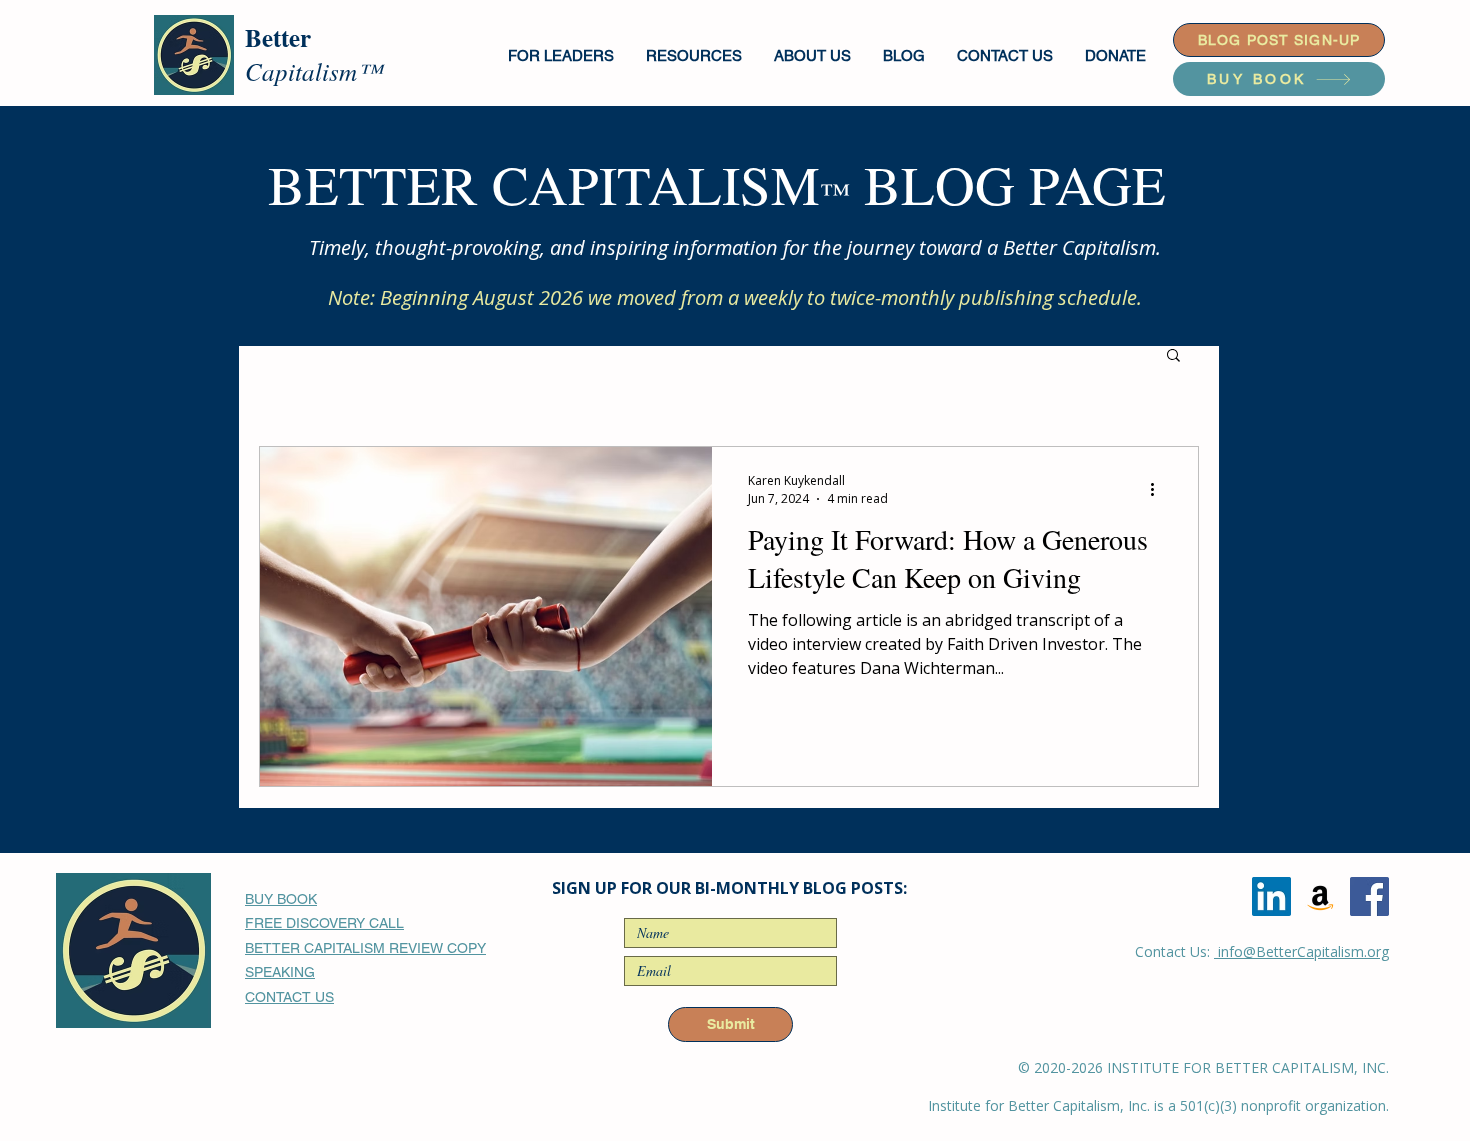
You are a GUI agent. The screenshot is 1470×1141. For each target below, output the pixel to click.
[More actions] (1159, 489)
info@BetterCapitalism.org (1301, 951)
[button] (562, 55)
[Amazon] (1320, 896)
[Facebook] (1369, 896)
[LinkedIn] (1271, 896)
